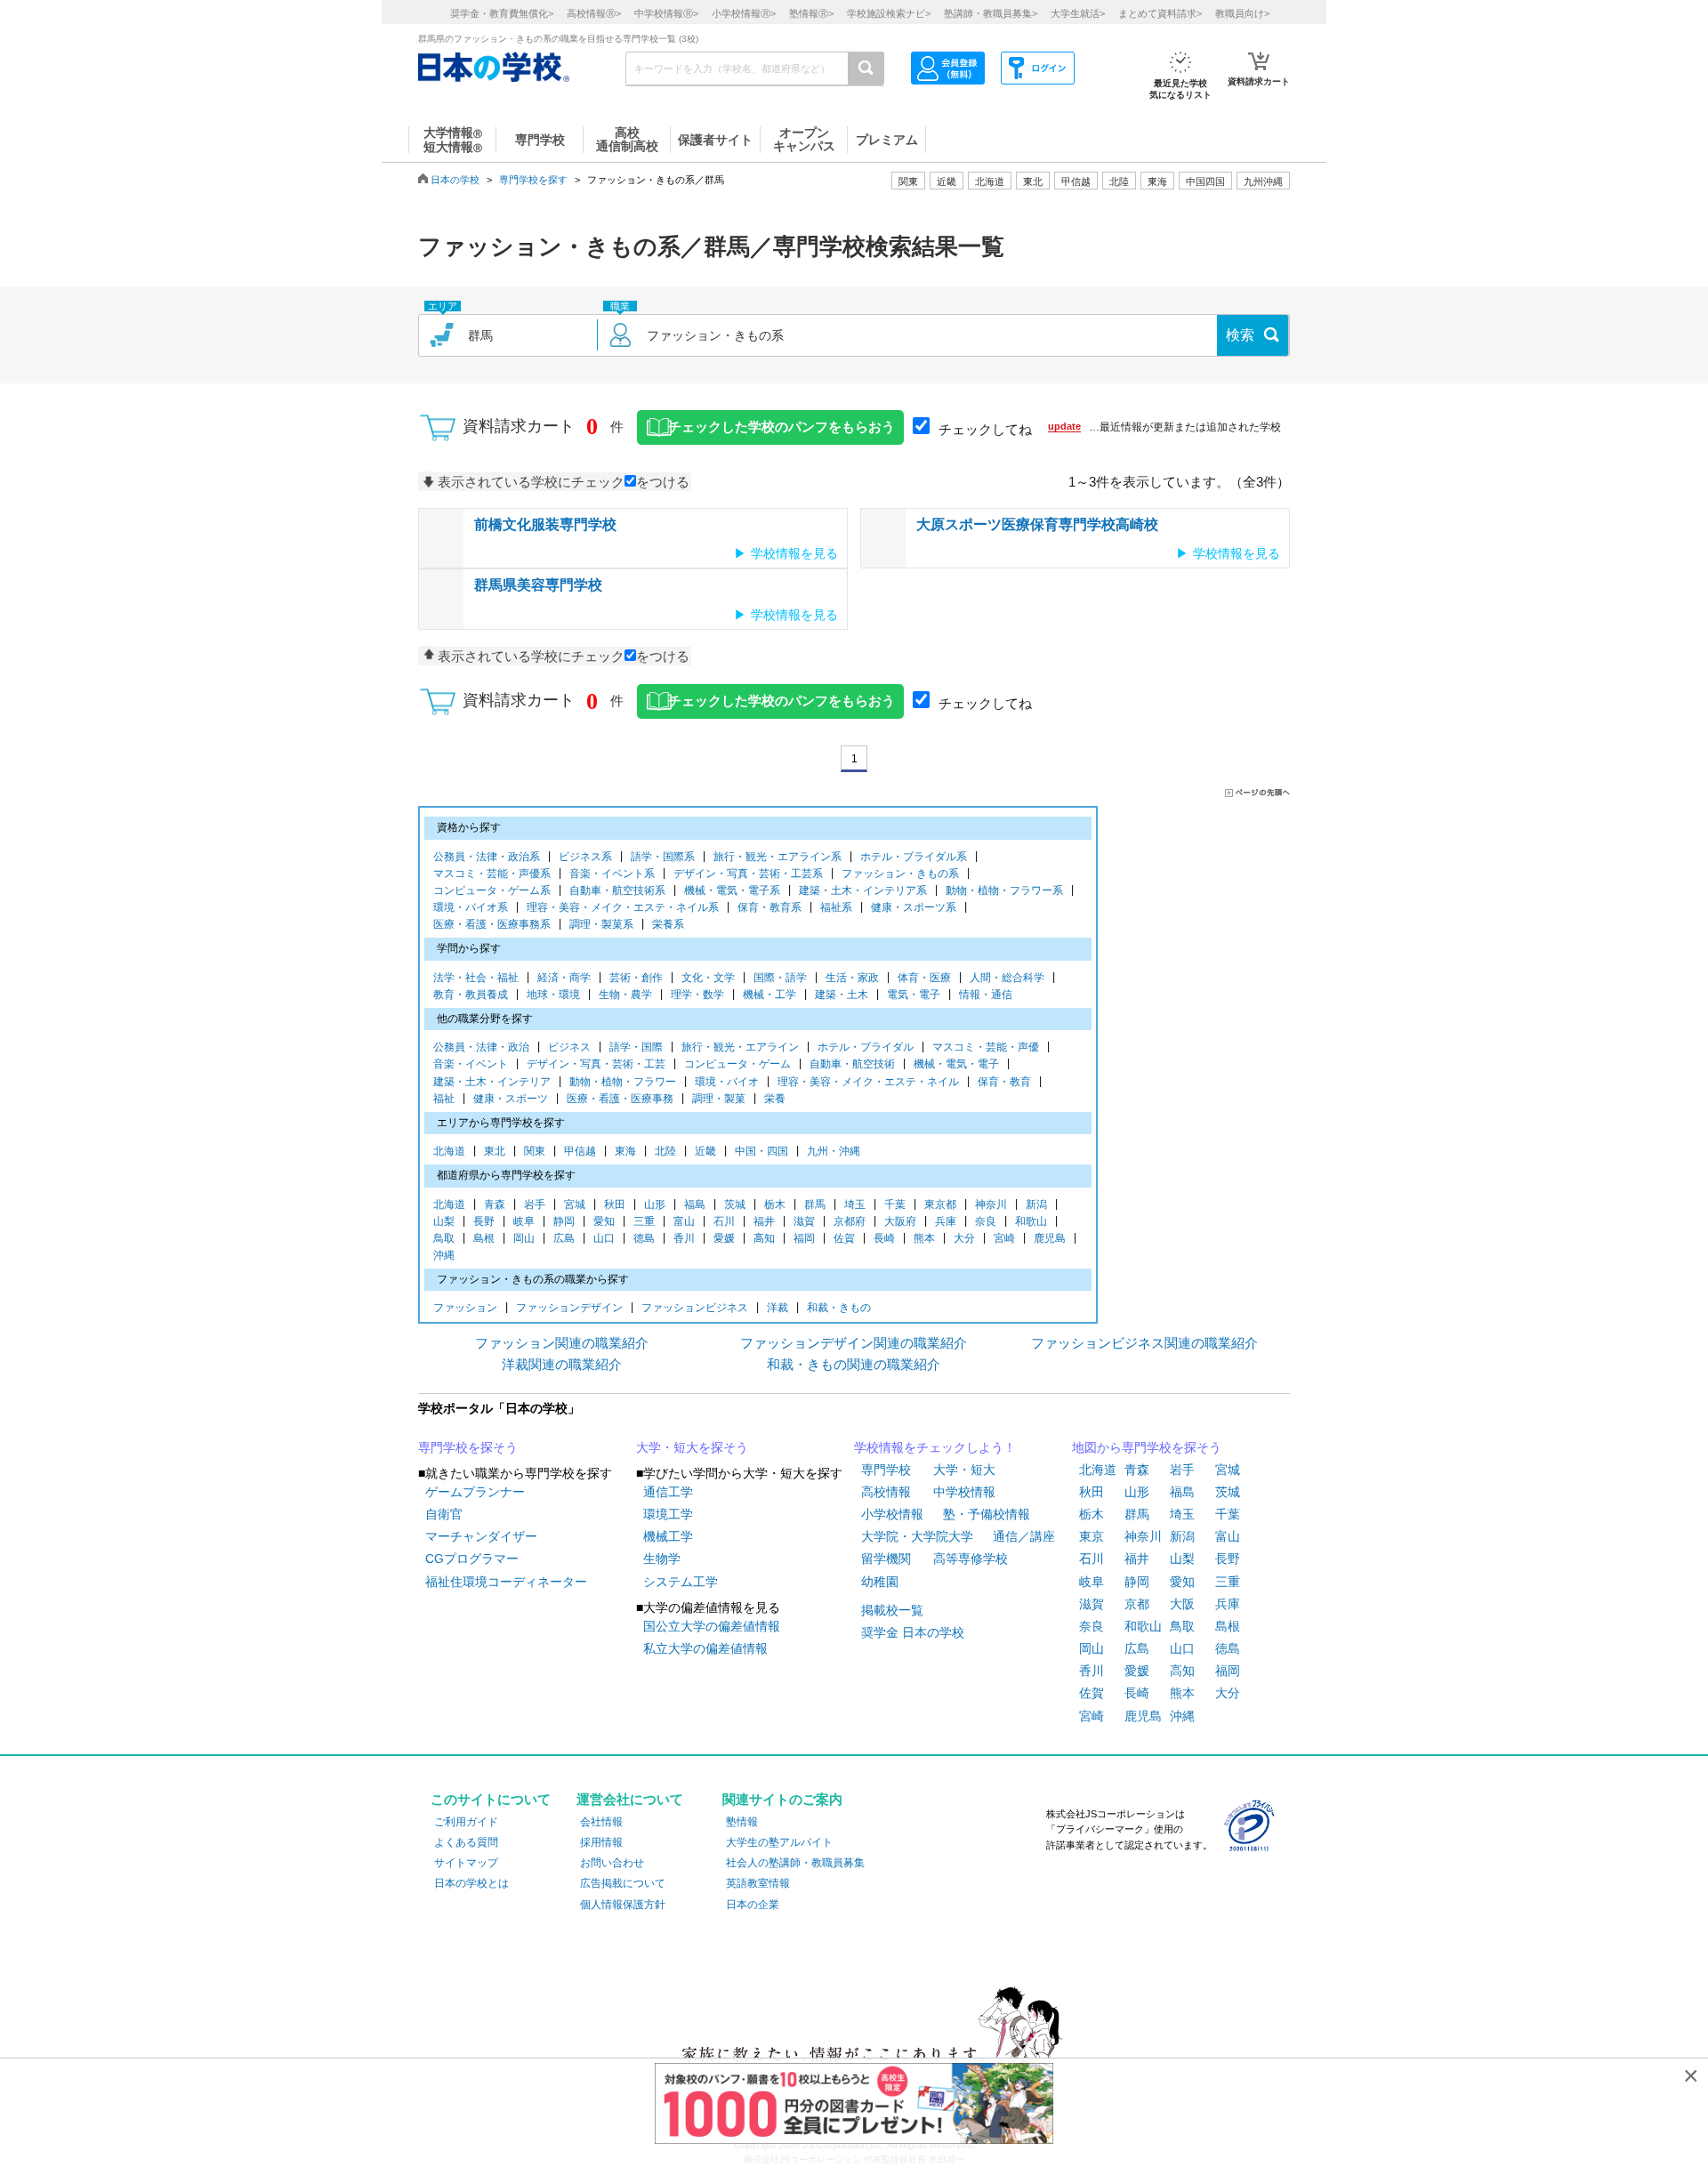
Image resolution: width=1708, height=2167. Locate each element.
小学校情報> (744, 13)
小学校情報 (892, 1514)
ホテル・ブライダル (866, 1047)
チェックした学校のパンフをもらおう (781, 427)
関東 (535, 1151)
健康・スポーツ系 (914, 907)
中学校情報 (964, 1492)
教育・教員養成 (471, 995)
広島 (564, 1238)
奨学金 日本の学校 (913, 1632)
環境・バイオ (727, 1082)
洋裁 (777, 1308)
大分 (964, 1238)
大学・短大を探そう (692, 1447)
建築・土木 (842, 995)
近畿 (705, 1151)
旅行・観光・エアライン (740, 1047)
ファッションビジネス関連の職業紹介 (1144, 1343)
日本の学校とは (471, 1883)
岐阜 (524, 1221)
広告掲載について (623, 1883)
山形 (655, 1204)
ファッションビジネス (695, 1308)
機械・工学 (769, 995)
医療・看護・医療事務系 (492, 924)
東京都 (940, 1204)
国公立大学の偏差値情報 (712, 1626)
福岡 (804, 1238)
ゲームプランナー (475, 1492)
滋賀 (804, 1221)
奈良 (986, 1221)
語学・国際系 (663, 857)
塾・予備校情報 (987, 1514)
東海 (625, 1151)
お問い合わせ (612, 1863)
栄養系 (668, 924)
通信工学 (668, 1492)
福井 (764, 1221)
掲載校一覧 (892, 1610)
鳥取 (444, 1238)
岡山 (524, 1238)
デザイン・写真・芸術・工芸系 (748, 874)
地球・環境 (553, 995)
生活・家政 (852, 978)
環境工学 (668, 1514)
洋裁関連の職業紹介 (562, 1364)
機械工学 (668, 1536)
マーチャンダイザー (481, 1536)
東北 (495, 1151)
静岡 (564, 1221)
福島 (695, 1204)
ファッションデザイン (569, 1308)
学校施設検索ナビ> (889, 13)
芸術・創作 (636, 978)
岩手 (535, 1204)
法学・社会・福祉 (476, 978)
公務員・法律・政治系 (487, 857)
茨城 (735, 1204)
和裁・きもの (839, 1308)
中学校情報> (666, 13)
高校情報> (594, 13)
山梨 (444, 1221)
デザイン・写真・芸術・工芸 (596, 1064)
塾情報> (811, 13)
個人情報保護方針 (623, 1905)
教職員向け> (1242, 13)
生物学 (662, 1559)
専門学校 (886, 1470)
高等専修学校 (971, 1559)
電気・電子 (914, 995)
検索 (1240, 335)
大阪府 (900, 1221)
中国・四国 (761, 1151)
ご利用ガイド (466, 1822)
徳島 (644, 1238)
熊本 (924, 1238)
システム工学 (681, 1582)
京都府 (850, 1221)
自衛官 (444, 1514)
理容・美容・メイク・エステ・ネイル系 (623, 907)
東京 (1092, 1536)
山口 (604, 1238)
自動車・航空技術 (852, 1064)
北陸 (665, 1151)
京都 (1137, 1604)
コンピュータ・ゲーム (737, 1064)
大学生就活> (1078, 13)
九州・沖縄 (834, 1151)
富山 (684, 1221)
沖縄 (444, 1255)
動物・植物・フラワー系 (1004, 890)
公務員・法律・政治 (481, 1047)
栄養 (775, 1099)
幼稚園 (880, 1582)
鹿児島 (1050, 1238)
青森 (495, 1204)
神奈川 (991, 1204)
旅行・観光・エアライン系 (777, 857)
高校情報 (886, 1492)
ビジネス (569, 1047)
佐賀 (844, 1238)
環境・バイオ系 (471, 907)
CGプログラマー (472, 1559)
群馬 (815, 1204)
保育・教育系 (769, 907)
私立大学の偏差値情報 (705, 1648)
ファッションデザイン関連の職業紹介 (854, 1343)
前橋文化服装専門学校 (545, 524)
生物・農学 (625, 995)
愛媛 (724, 1238)
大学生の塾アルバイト (779, 1842)
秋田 (615, 1204)
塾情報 (742, 1822)
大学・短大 (964, 1470)
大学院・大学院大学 (917, 1536)
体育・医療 (924, 978)
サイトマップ (466, 1863)
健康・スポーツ (511, 1099)
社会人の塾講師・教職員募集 (795, 1863)
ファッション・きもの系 (900, 874)
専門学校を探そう (468, 1447)
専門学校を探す (533, 180)
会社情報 (601, 1822)
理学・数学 (697, 995)
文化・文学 (708, 978)
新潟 (1036, 1204)
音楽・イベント (471, 1064)
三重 (644, 1221)
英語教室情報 (758, 1883)
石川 (724, 1221)
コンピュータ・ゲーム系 (492, 890)
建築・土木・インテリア (492, 1082)
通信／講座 (1024, 1536)
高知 (764, 1238)
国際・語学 (780, 978)
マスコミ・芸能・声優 (986, 1047)
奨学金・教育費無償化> (502, 13)
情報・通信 (986, 995)
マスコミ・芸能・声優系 (492, 874)
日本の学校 (455, 180)
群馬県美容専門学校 (538, 585)
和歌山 (1031, 1221)
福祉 (444, 1099)
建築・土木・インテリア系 (863, 890)
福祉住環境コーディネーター (506, 1582)
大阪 (1182, 1604)
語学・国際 (636, 1047)
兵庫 (946, 1221)
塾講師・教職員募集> (991, 13)
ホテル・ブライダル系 (914, 857)
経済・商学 (564, 978)
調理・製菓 (719, 1099)
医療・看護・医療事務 (620, 1099)
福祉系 (836, 907)
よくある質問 (466, 1842)
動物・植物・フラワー (623, 1082)
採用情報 (601, 1842)
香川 (684, 1238)
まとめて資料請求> (1160, 13)
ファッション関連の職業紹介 (562, 1343)
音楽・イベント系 (612, 874)
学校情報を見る (794, 553)
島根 (484, 1238)
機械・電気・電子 (956, 1064)
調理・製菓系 (601, 924)
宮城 (575, 1204)
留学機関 (886, 1559)
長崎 (884, 1238)
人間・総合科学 (1007, 978)
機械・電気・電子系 (732, 890)
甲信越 (580, 1151)
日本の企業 (753, 1905)
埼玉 (855, 1204)
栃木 (775, 1204)
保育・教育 (1004, 1082)
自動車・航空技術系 (617, 890)
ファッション (465, 1308)
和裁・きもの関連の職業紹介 (854, 1364)
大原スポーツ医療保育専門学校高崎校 (1037, 524)
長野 (484, 1221)
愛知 (604, 1221)
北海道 (990, 181)
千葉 (895, 1204)
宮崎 (1004, 1238)
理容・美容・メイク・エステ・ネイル (868, 1082)
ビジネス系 (585, 857)
